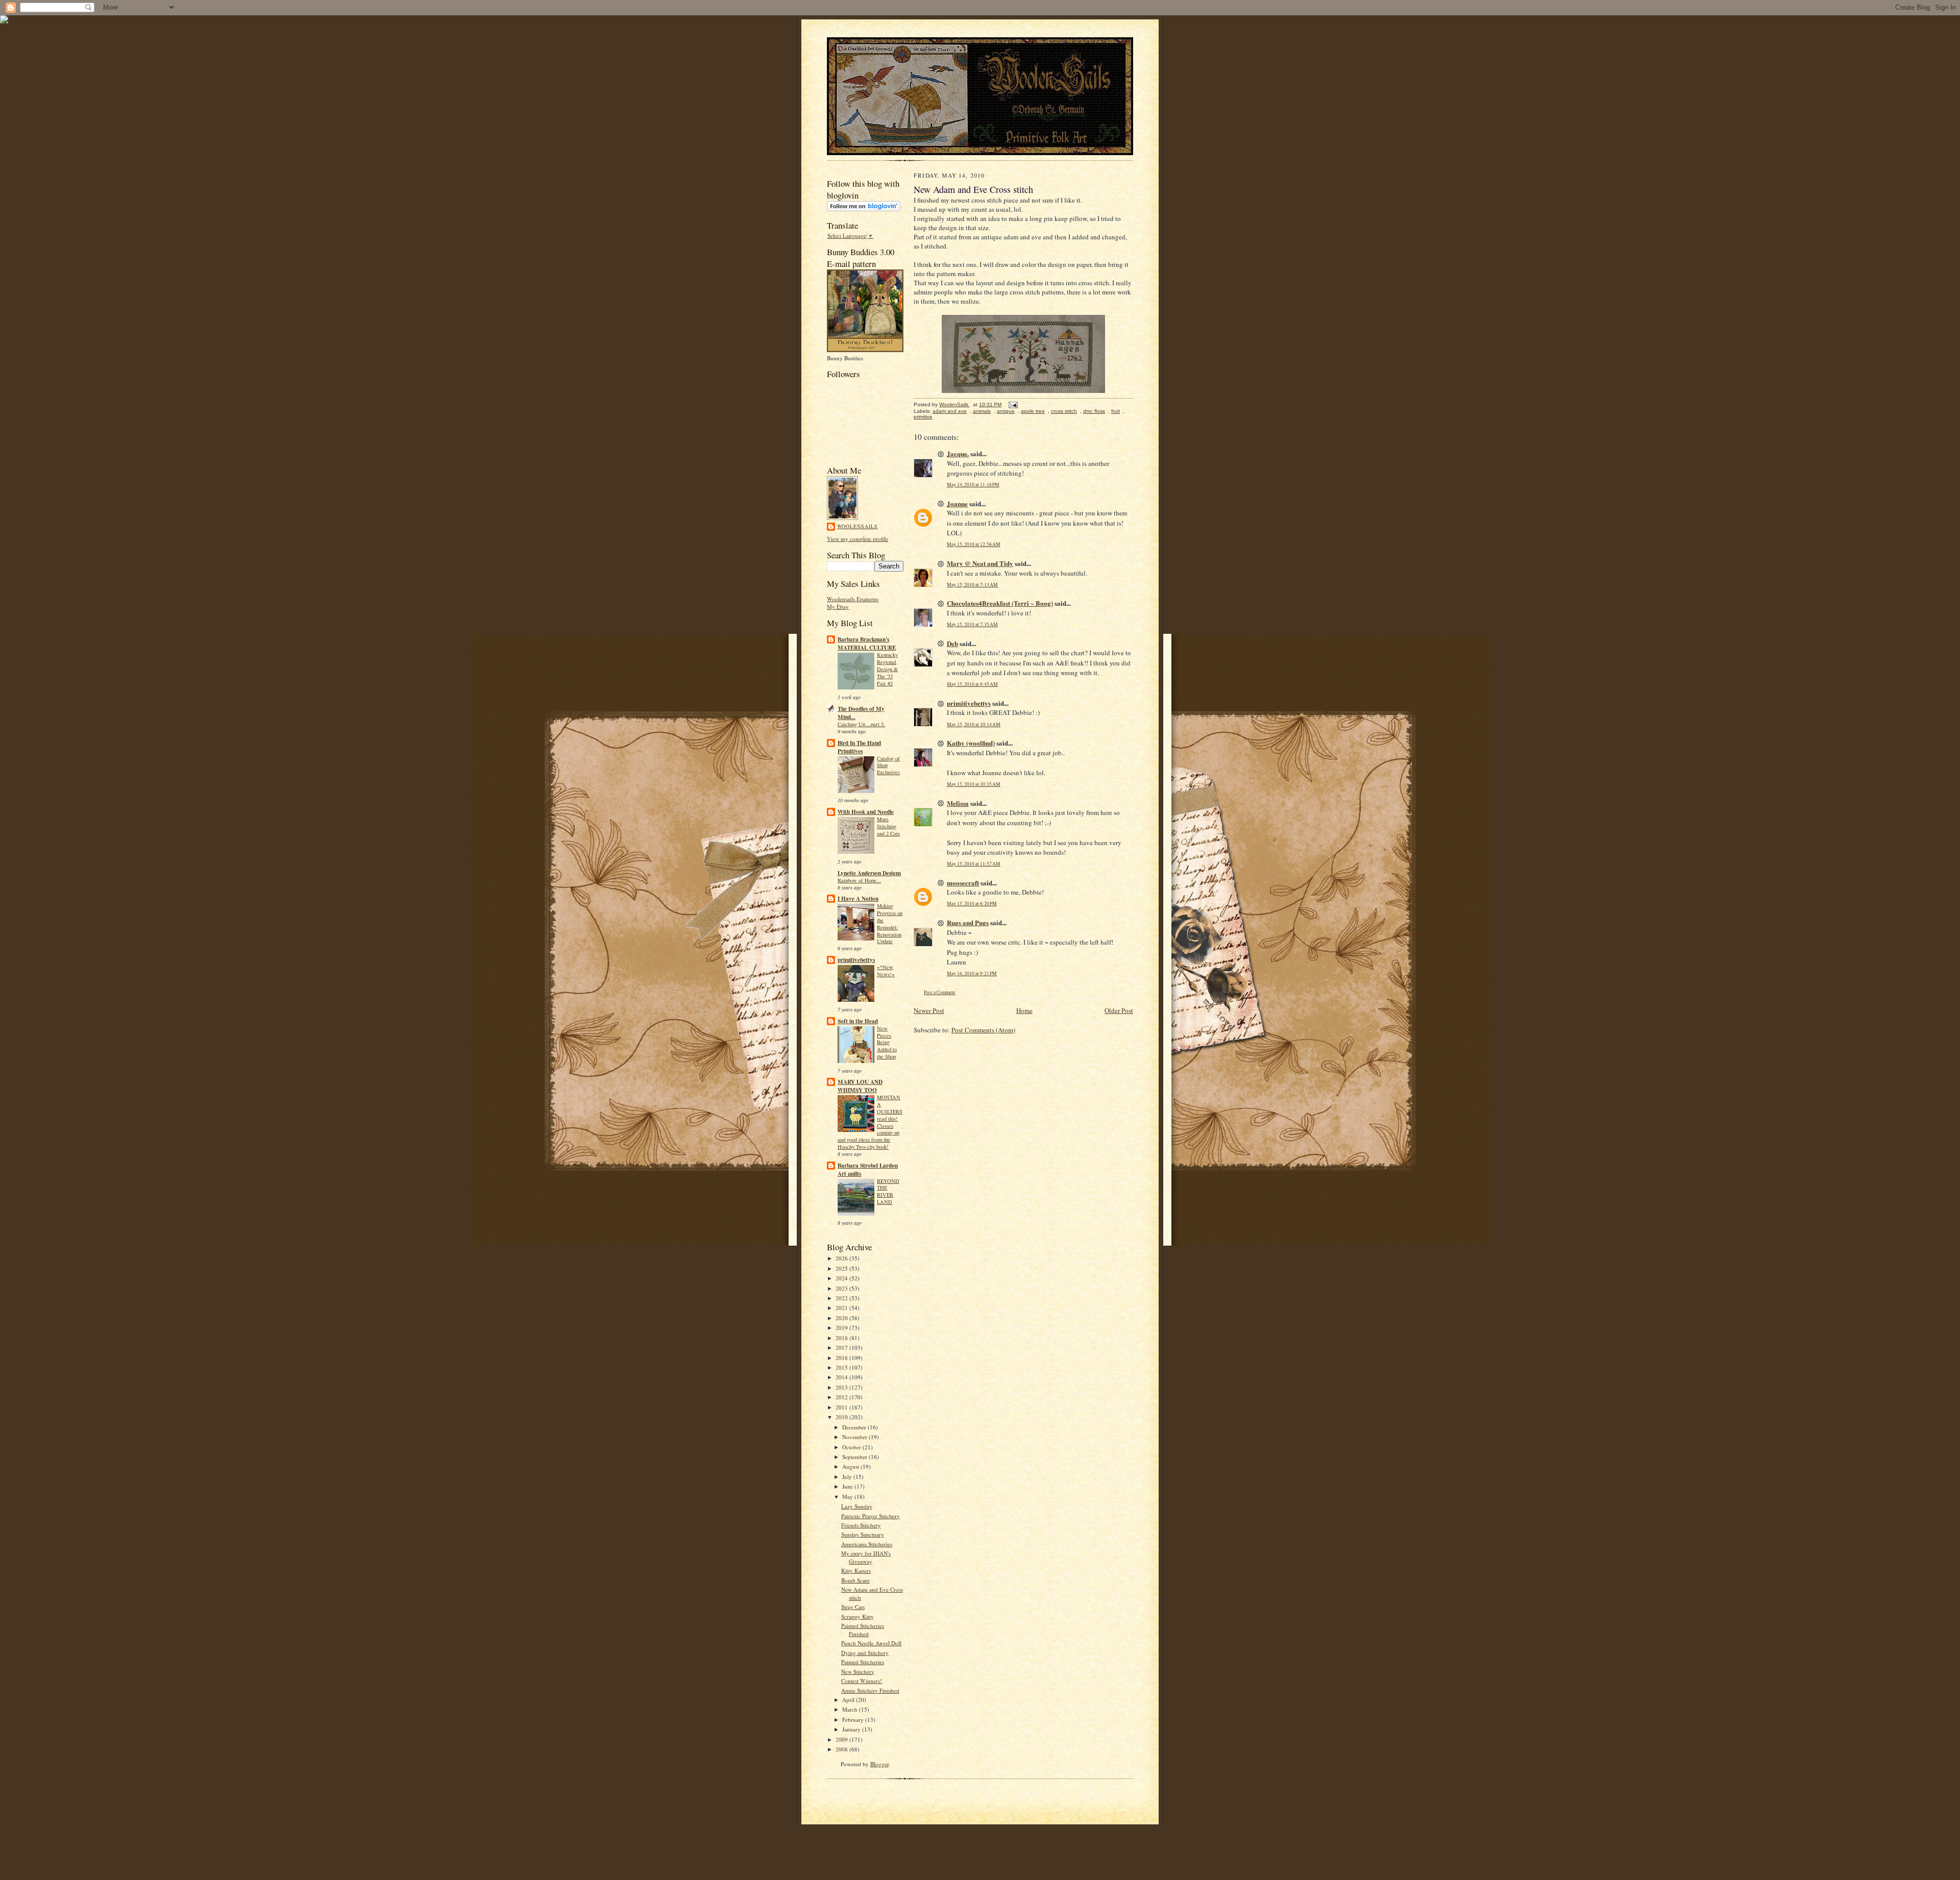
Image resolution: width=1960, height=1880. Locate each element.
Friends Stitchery (861, 1525)
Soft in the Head (858, 1021)
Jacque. (958, 453)
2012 (842, 1397)
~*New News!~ (886, 971)
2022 (842, 1298)
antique (1006, 411)
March (851, 1709)
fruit (1116, 411)
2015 (842, 1367)
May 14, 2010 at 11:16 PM (973, 485)
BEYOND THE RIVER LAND (888, 1191)
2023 (842, 1288)
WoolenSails (857, 526)
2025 (842, 1268)
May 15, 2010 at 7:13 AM (972, 585)
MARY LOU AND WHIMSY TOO (860, 1086)
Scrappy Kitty (857, 1616)
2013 (842, 1387)
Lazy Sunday (857, 1506)
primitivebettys (856, 960)
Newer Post (929, 1010)
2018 (842, 1338)
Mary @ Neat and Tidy (980, 563)
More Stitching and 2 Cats (888, 826)
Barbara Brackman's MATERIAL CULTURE (867, 644)
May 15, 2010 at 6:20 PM (972, 904)
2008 (842, 1749)
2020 (842, 1318)
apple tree (1033, 411)
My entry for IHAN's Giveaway (866, 1557)
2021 (842, 1308)
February (854, 1720)
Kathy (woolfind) (971, 743)
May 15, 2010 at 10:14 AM (974, 724)
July (848, 1477)
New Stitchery (858, 1672)
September (855, 1457)
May (848, 1496)
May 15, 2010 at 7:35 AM (972, 624)
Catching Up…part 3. (861, 724)
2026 (842, 1258)
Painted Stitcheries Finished (863, 1630)
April (849, 1700)
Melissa (958, 803)
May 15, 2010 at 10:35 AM (974, 784)
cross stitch (1064, 411)
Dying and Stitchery (865, 1653)
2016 (842, 1358)
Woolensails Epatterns (853, 599)
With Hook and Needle (866, 812)
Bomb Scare (855, 1580)
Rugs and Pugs (968, 922)
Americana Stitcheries (867, 1544)
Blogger (879, 1764)
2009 (842, 1739)
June (848, 1486)
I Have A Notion (858, 899)
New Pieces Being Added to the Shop (887, 1042)
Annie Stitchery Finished (870, 1690)
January (852, 1729)
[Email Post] (1013, 404)
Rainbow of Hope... (859, 880)
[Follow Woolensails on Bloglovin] (864, 209)
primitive (923, 417)
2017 (842, 1347)
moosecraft (963, 883)
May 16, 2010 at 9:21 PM (972, 973)
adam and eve (950, 411)
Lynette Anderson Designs (869, 873)
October (852, 1447)
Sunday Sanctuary (863, 1534)
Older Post (1119, 1010)
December (855, 1427)
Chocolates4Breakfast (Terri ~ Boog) (1000, 603)
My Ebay (838, 607)
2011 (842, 1407)
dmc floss (1094, 411)
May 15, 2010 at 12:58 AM (974, 544)
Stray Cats (853, 1607)
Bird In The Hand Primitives (859, 747)
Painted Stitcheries (863, 1662)
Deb (952, 643)
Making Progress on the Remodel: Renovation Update (890, 923)
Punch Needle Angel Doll (871, 1643)
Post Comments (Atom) (983, 1030)
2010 (842, 1417)
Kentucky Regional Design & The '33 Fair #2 (887, 669)
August (851, 1466)
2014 (842, 1377)
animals (982, 411)
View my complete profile (857, 539)
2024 (842, 1278)
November (855, 1437)
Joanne (957, 503)
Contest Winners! (862, 1681)
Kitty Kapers (856, 1570)
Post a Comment (940, 992)
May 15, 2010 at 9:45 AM (972, 684)
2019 (842, 1328)
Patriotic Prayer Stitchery (871, 1516)
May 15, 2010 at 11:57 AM (974, 864)
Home (1024, 1010)
